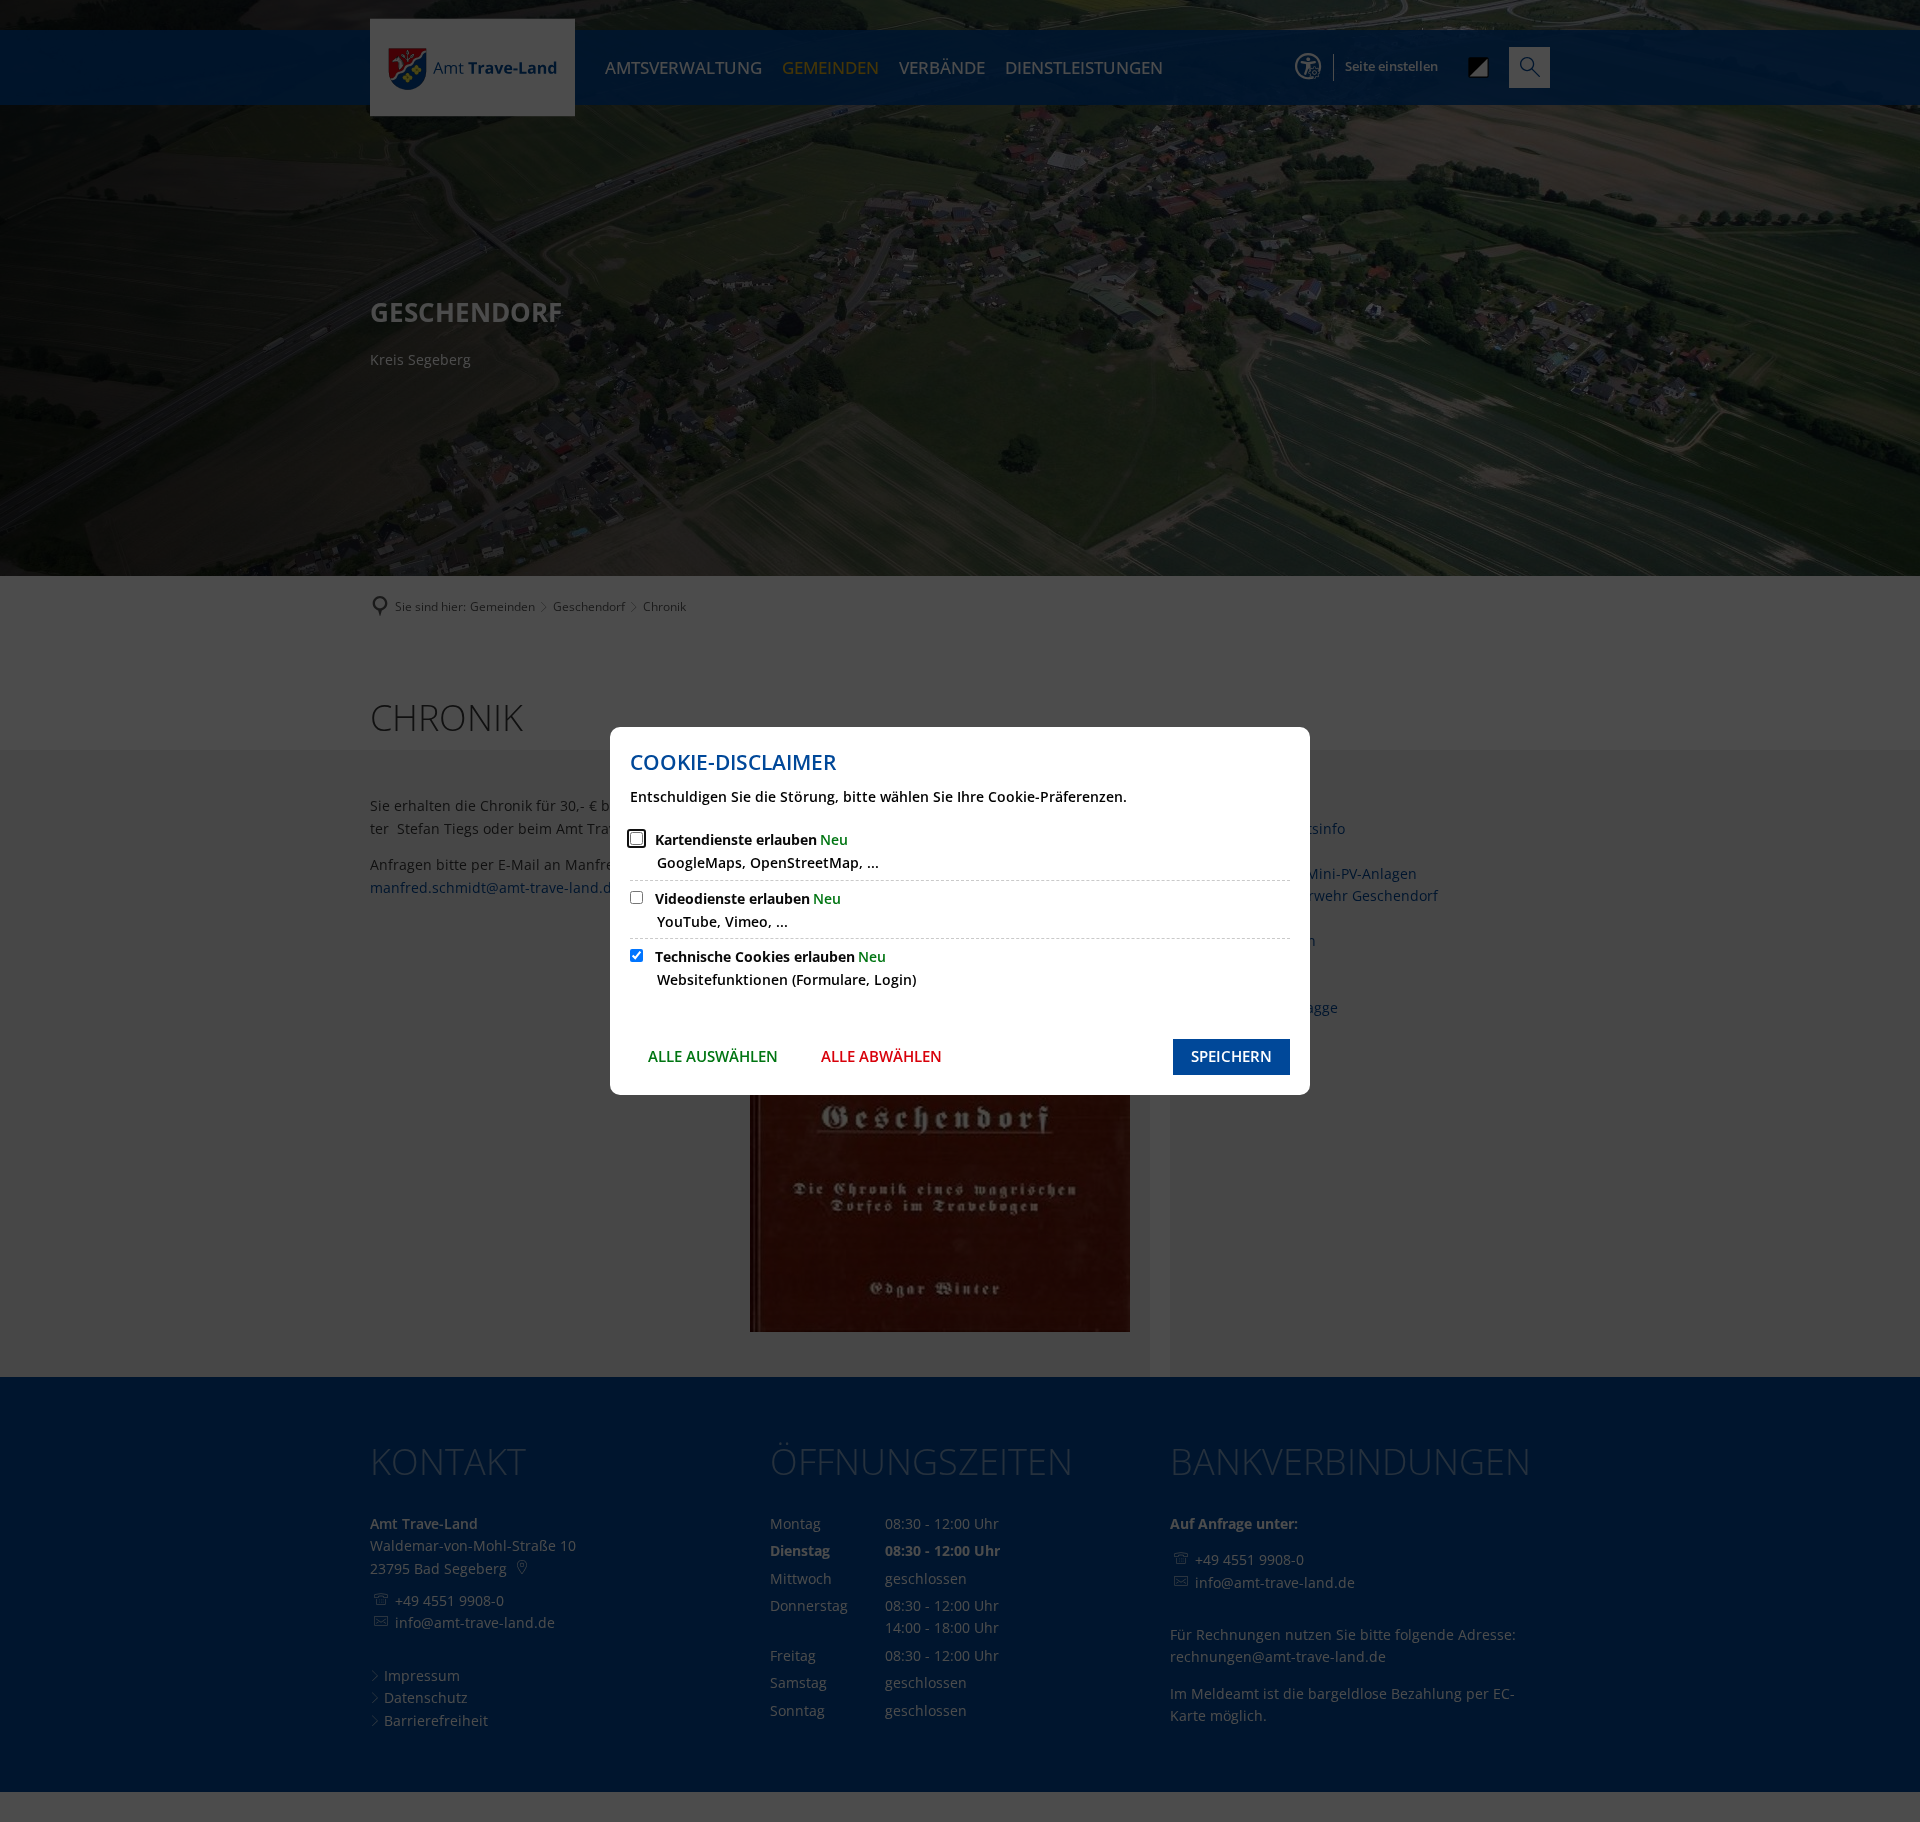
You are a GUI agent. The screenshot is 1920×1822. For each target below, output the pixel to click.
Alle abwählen (881, 1056)
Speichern (1231, 1056)
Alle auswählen (713, 1056)
